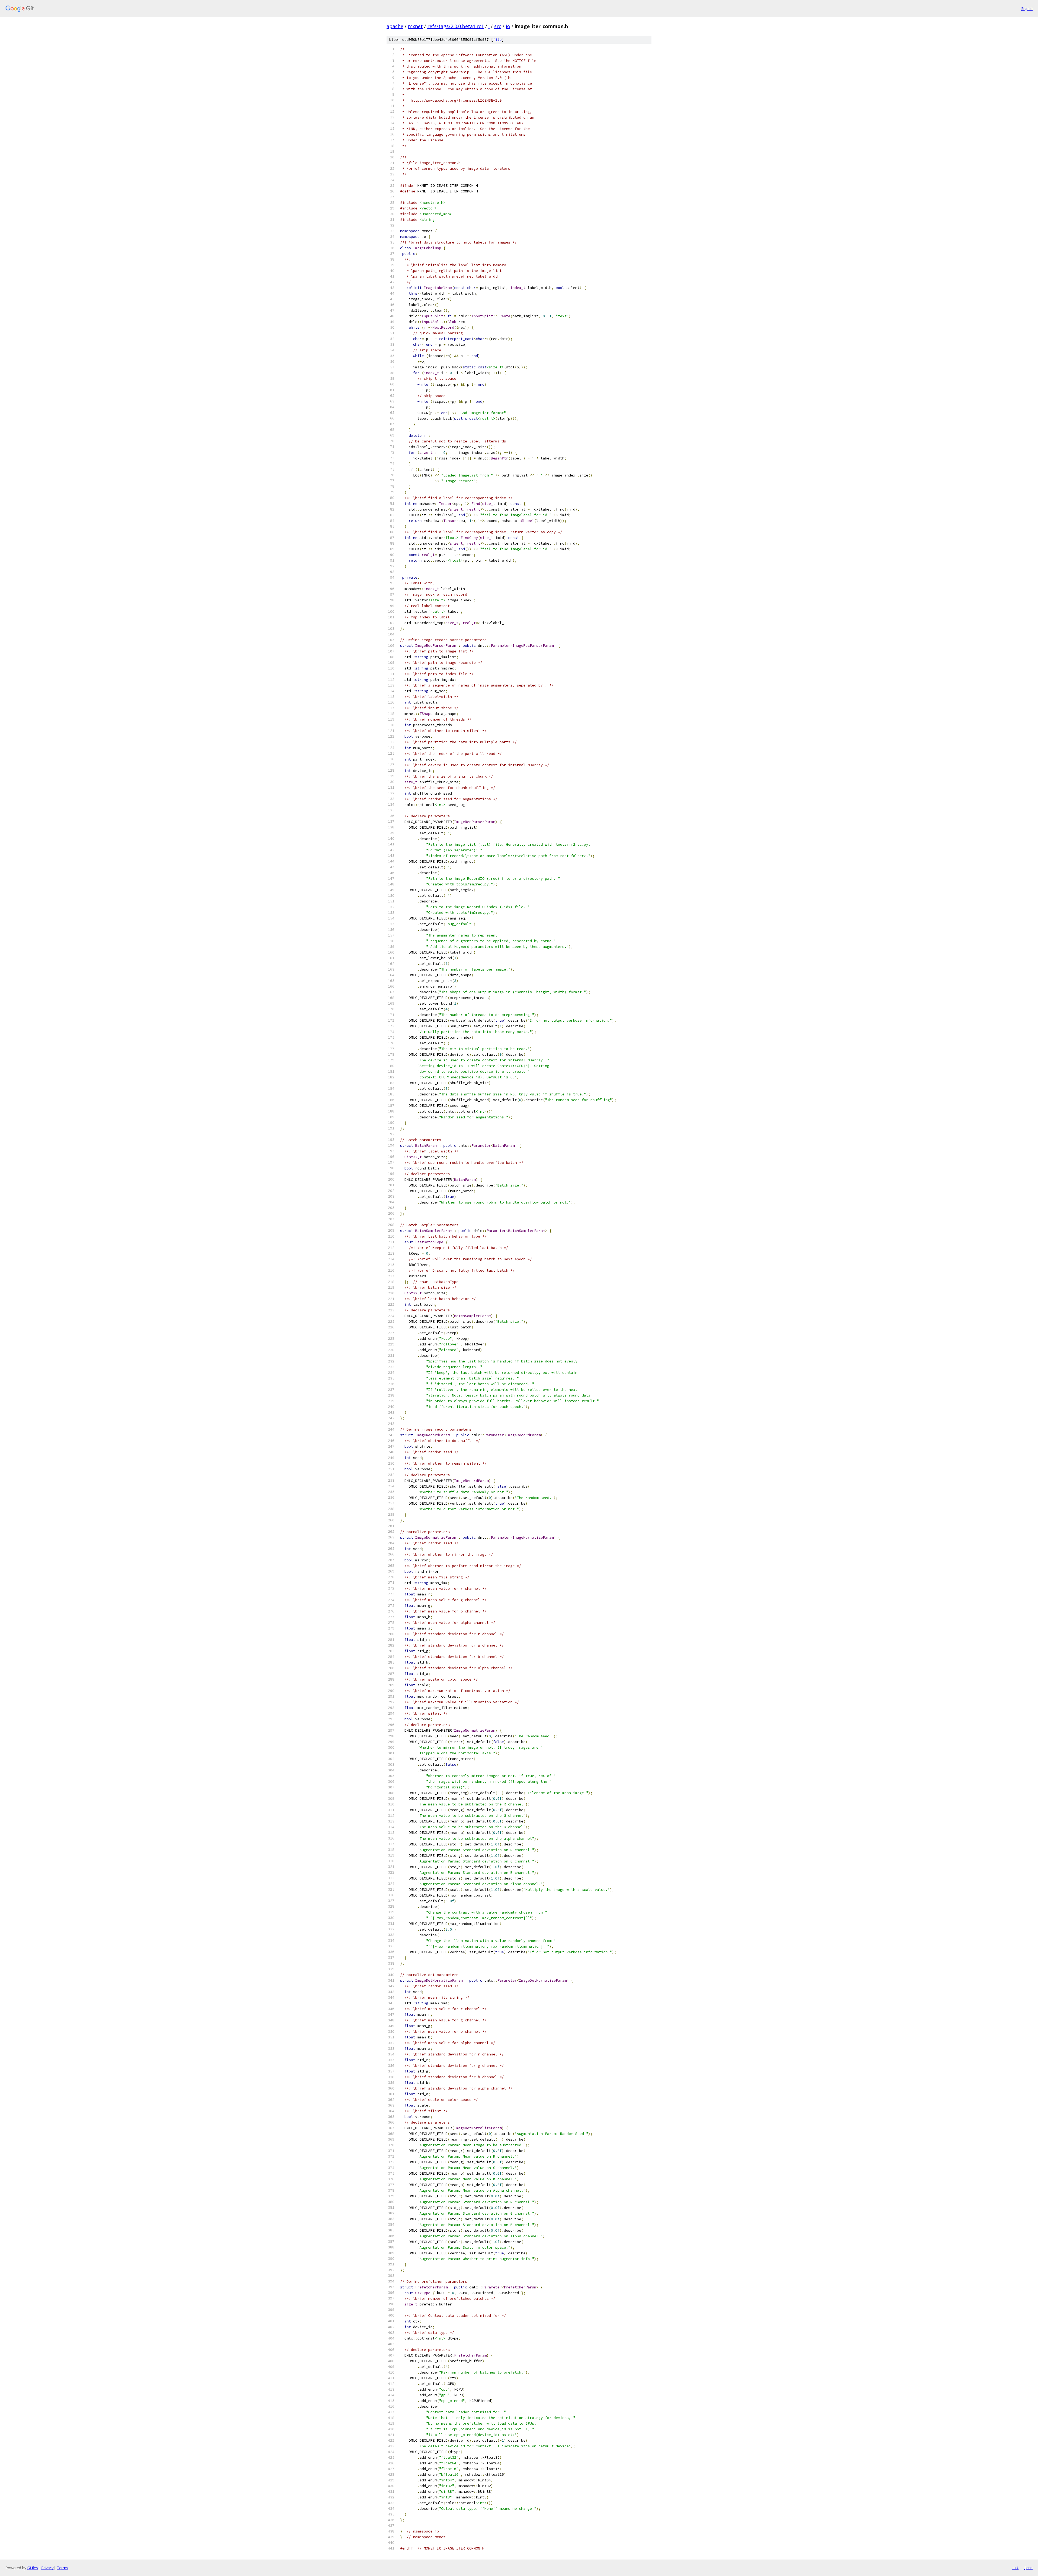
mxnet (415, 26)
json (1028, 2568)
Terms (62, 2568)
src (498, 26)
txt (1015, 2568)
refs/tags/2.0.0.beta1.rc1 (456, 26)
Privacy (47, 2568)
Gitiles (33, 2568)
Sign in (1027, 9)
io (508, 26)
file (497, 40)
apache (395, 26)
